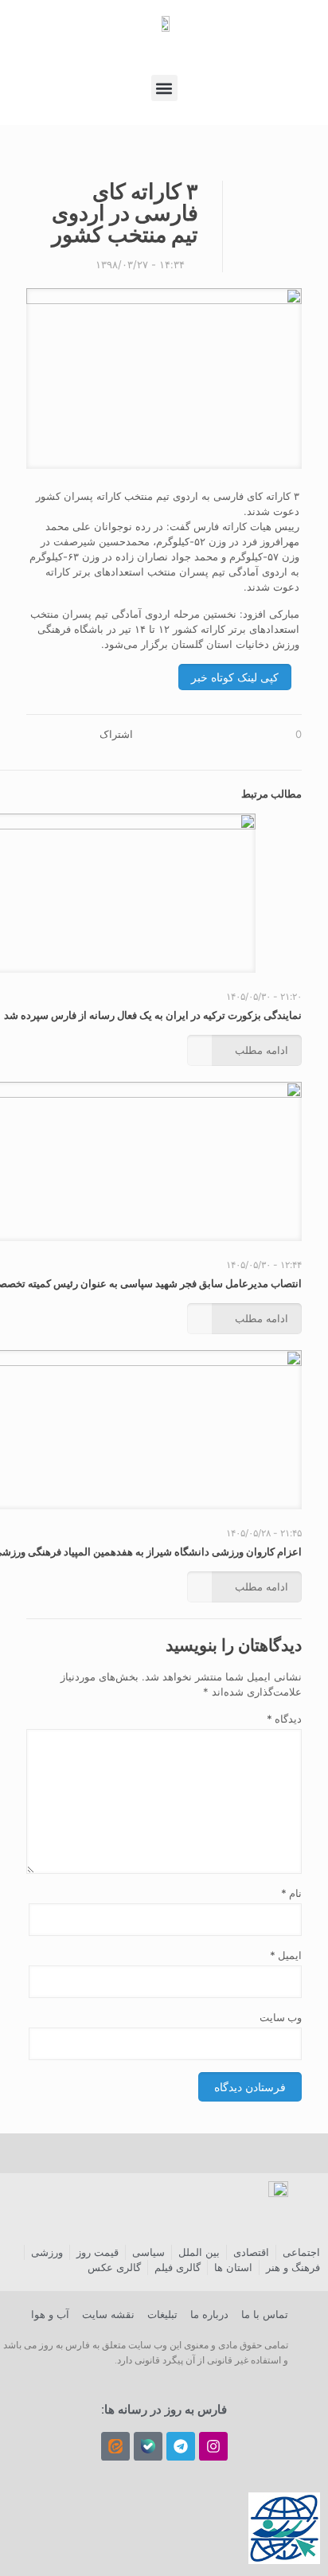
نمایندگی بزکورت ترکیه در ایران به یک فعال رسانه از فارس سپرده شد (153, 1015)
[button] (164, 88)
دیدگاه (284, 1719)
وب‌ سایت (281, 2017)
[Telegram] (181, 2446)
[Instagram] (213, 2446)
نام (291, 1893)
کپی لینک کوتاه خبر (235, 677)
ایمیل (286, 1955)
